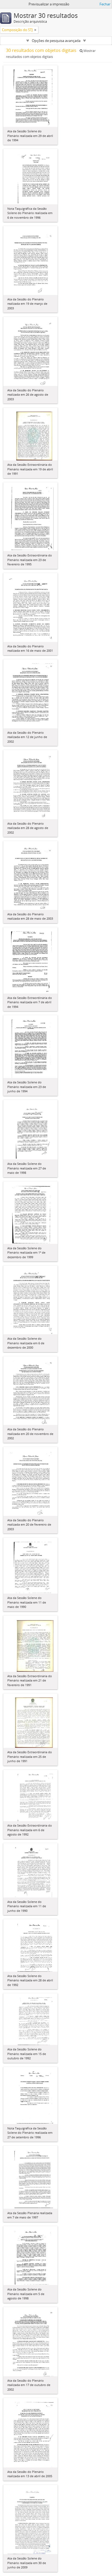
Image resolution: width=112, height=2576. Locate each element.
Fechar (105, 4)
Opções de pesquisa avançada (56, 41)
